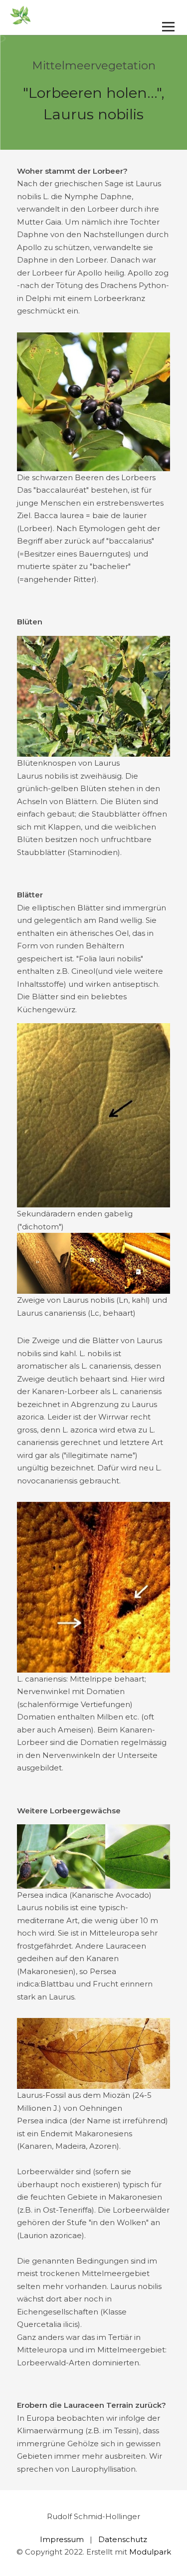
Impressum (62, 2539)
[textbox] (94, 241)
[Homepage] (77, 16)
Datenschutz (123, 2539)
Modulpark (150, 2552)
